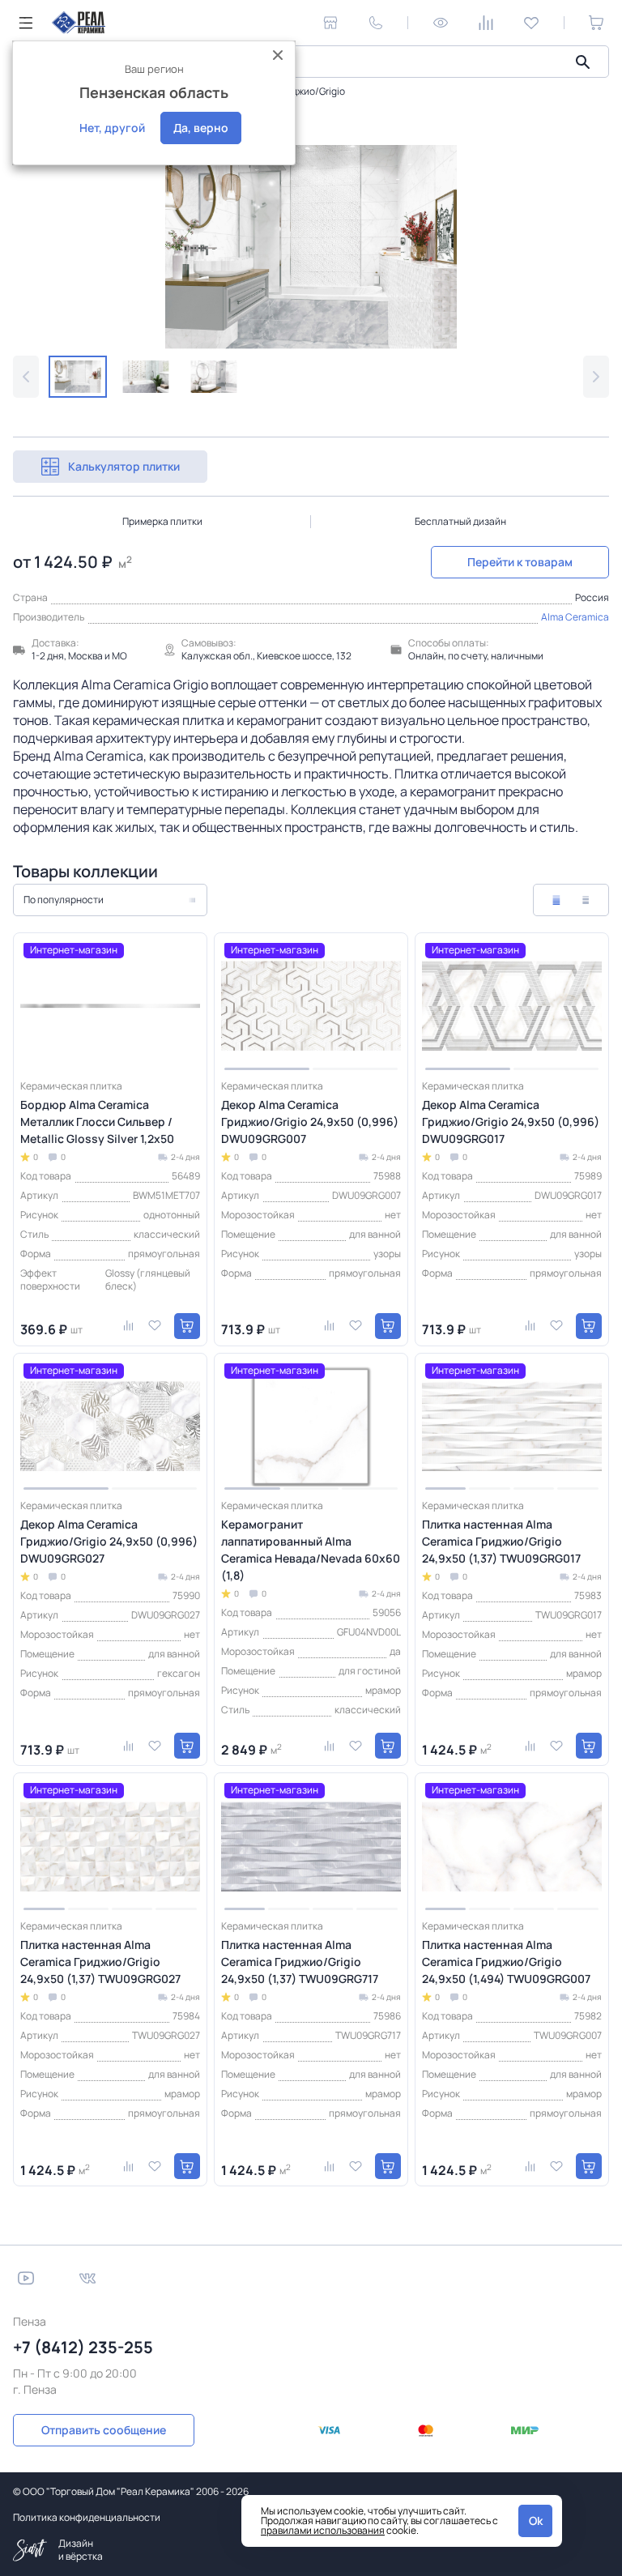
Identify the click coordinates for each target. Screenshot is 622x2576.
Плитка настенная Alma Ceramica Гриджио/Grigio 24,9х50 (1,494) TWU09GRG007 (506, 1962)
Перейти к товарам (520, 562)
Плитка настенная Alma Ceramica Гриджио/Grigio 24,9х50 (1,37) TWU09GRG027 (100, 1962)
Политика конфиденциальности (87, 2517)
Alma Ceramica (575, 617)
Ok (536, 2521)
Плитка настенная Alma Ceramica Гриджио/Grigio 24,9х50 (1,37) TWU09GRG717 (300, 1962)
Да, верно (201, 128)
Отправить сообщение (104, 2430)
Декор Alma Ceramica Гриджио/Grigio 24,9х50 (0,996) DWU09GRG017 (511, 1122)
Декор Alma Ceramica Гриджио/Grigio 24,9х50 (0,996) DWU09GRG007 (310, 1122)
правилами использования (323, 2530)
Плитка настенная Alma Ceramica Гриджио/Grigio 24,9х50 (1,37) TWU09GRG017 (501, 1541)
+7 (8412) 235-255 (83, 2347)
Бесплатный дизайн (460, 521)
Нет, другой (112, 128)
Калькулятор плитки (124, 466)
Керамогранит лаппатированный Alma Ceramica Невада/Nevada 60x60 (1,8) (311, 1550)
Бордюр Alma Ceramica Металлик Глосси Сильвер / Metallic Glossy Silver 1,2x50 (97, 1122)
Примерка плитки (162, 521)
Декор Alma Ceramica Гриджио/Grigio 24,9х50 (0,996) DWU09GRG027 (109, 1541)
